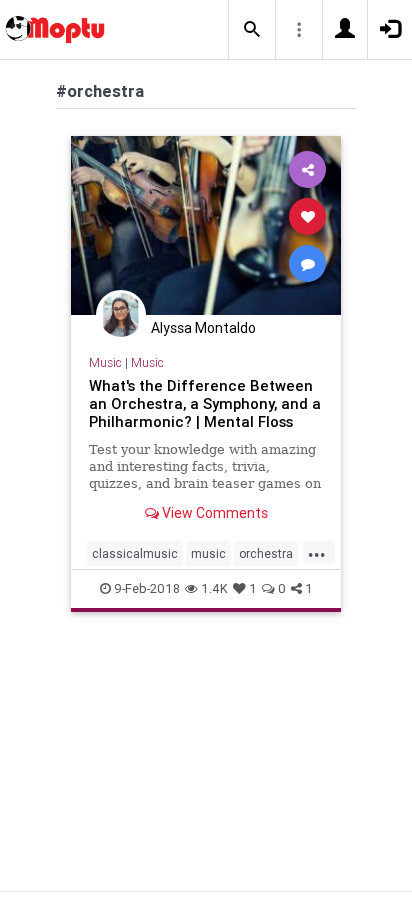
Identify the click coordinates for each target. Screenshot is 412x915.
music (208, 553)
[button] (252, 30)
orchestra (266, 553)
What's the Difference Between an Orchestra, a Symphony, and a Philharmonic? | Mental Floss (205, 403)
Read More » (206, 224)
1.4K (214, 588)
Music (105, 362)
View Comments (213, 513)
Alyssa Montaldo (203, 328)
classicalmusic (135, 553)
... (317, 552)
